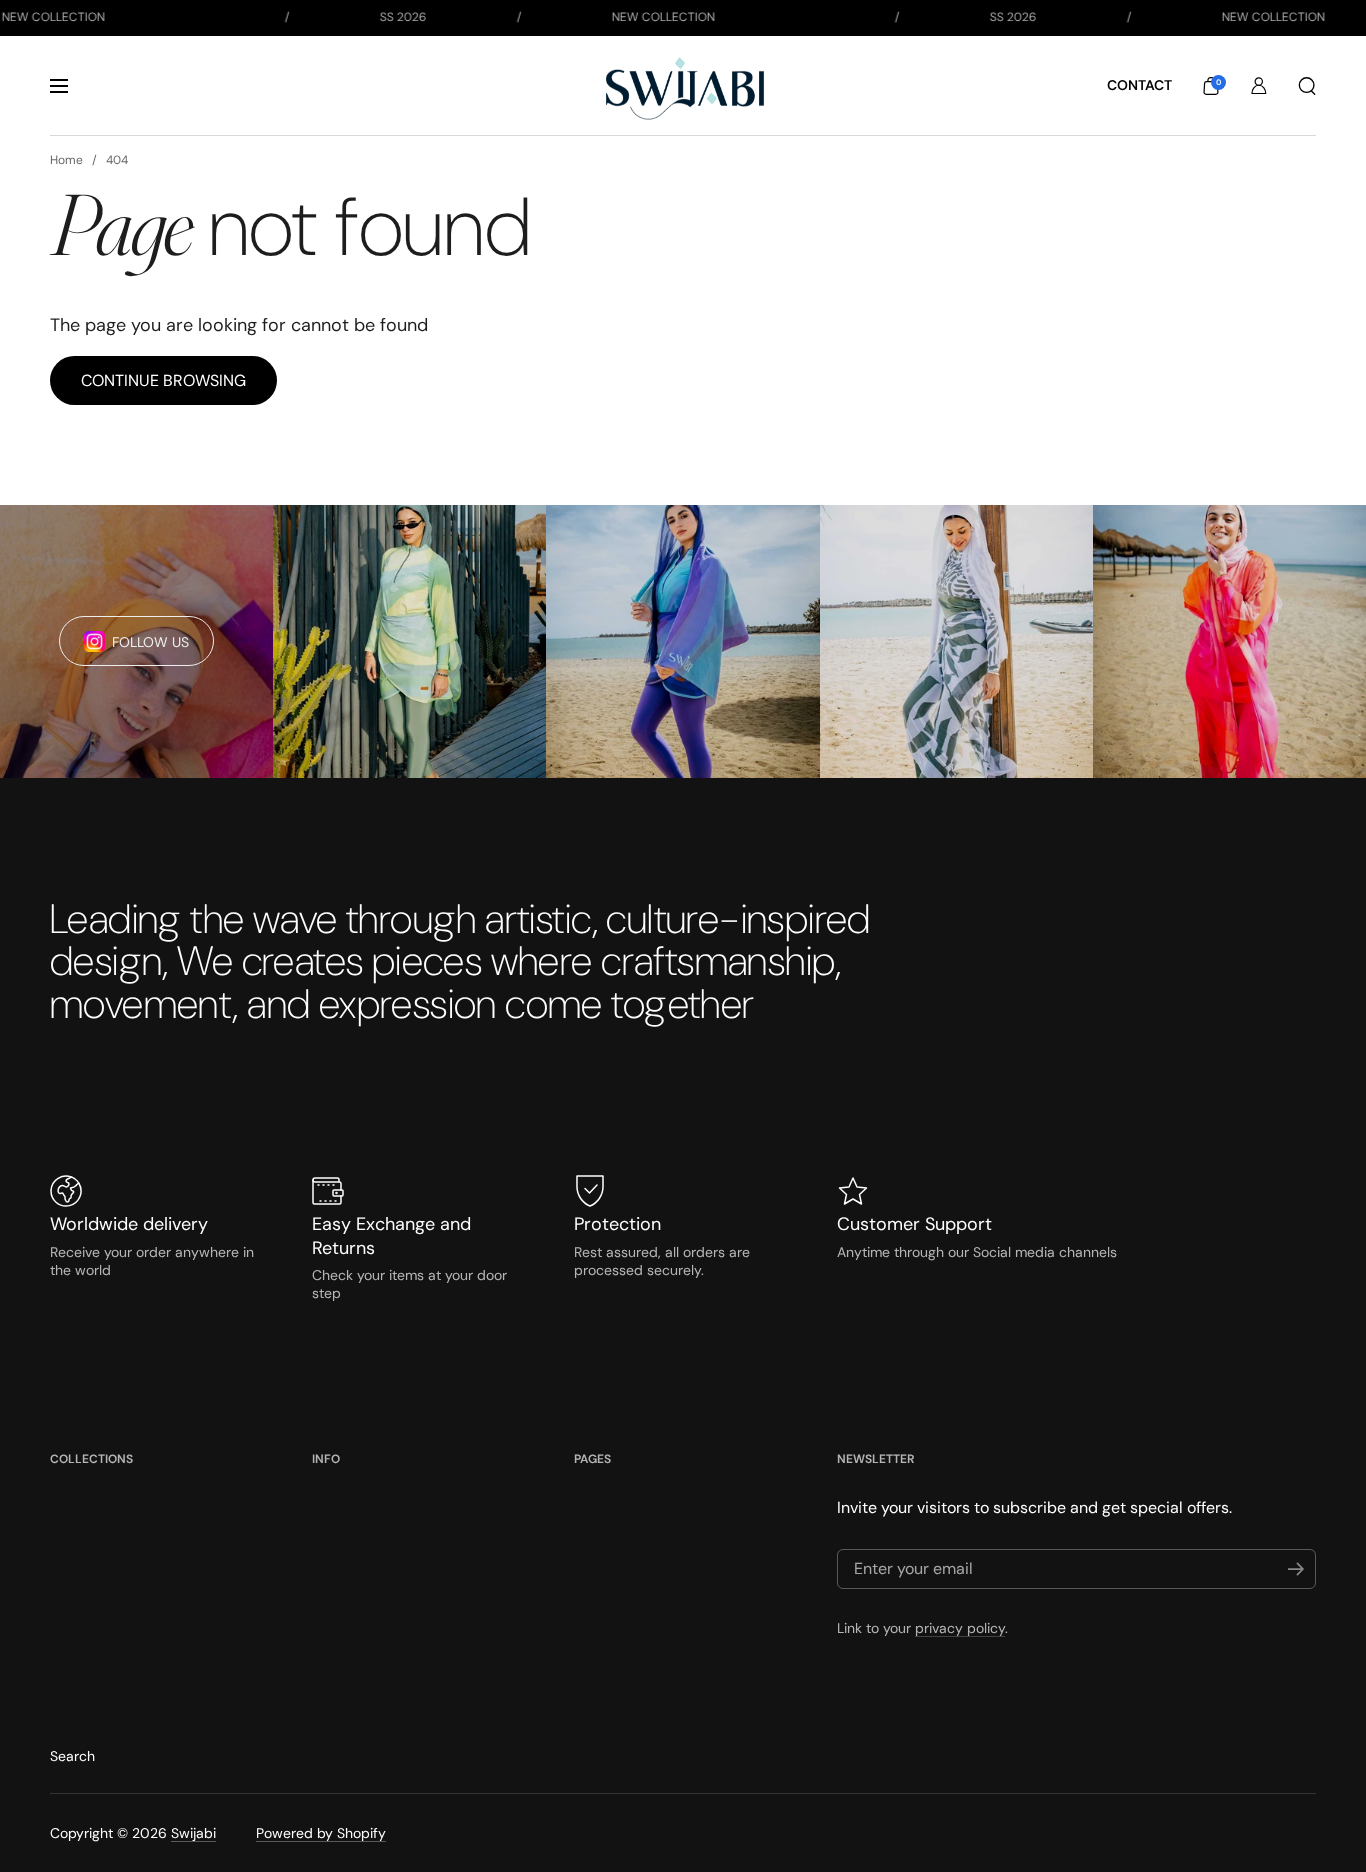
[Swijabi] (683, 86)
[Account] (1259, 86)
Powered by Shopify (321, 1833)
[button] (1211, 86)
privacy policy (960, 1628)
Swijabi (193, 1833)
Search (72, 1756)
